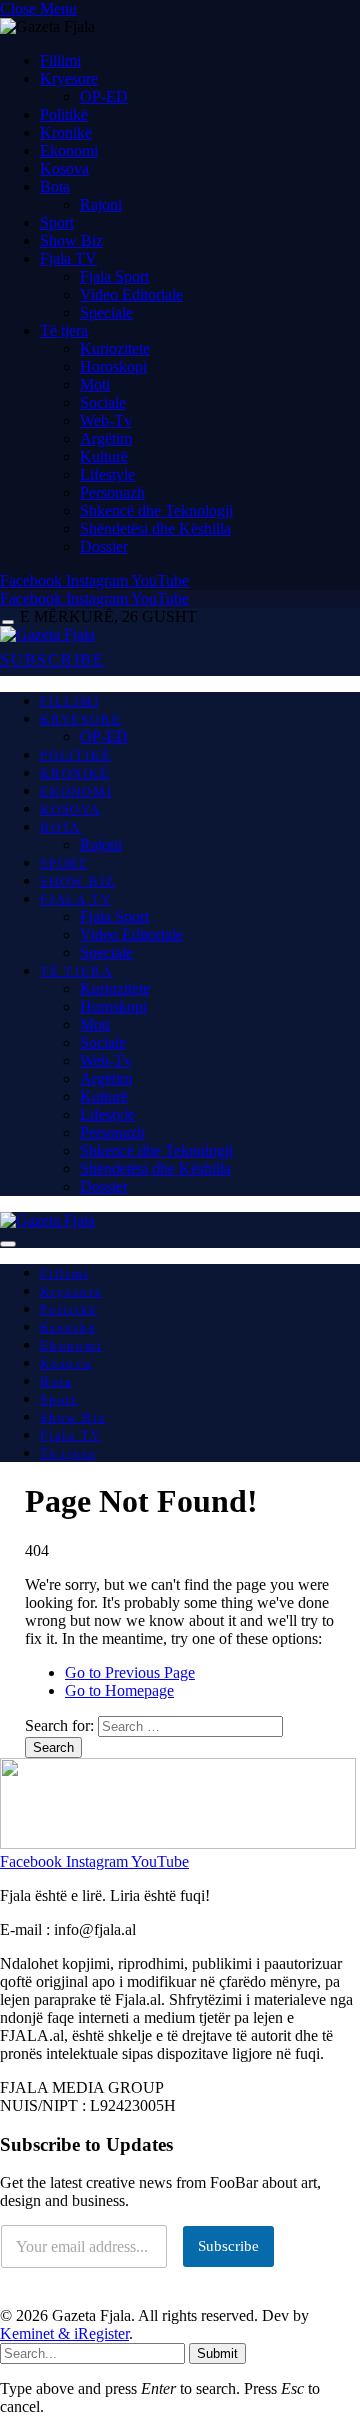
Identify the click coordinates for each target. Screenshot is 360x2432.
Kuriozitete (115, 348)
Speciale (106, 312)
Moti (95, 384)
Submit (217, 2353)
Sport (57, 222)
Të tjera (64, 330)
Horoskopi (113, 366)
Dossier (104, 546)
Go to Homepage (119, 1690)
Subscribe (228, 2246)
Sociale (103, 402)
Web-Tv (106, 420)
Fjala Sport (114, 276)
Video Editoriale (131, 294)
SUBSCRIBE (52, 659)
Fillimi (60, 60)
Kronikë (66, 132)
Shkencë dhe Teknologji (156, 510)
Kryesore (69, 78)
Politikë (64, 114)
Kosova (64, 168)
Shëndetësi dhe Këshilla (155, 528)
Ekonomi (69, 150)
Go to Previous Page (130, 1672)
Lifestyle (107, 474)
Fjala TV (68, 258)
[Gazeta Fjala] (47, 634)
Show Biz (71, 240)
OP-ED (104, 96)
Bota (55, 186)
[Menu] (8, 622)
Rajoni (101, 204)
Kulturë (104, 456)
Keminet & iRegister (64, 2333)
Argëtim (106, 438)
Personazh (112, 492)
